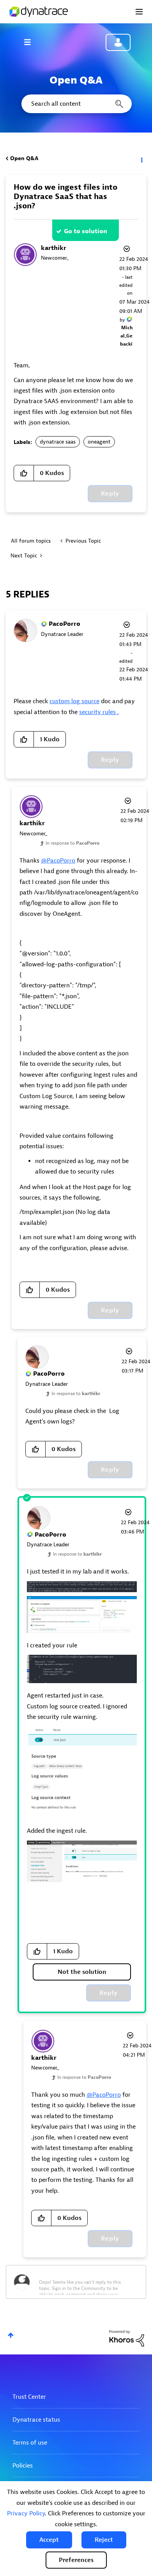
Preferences (76, 2560)
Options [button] (141, 159)
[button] (49, 2540)
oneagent (99, 442)
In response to (72, 843)
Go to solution (86, 231)
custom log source (74, 701)
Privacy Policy (26, 2513)
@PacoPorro (58, 861)
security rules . (99, 712)
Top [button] (11, 2335)
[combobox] (76, 104)
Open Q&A (24, 158)
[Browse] (31, 42)
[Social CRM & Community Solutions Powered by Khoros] (127, 2338)
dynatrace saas (58, 442)
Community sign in (118, 42)
